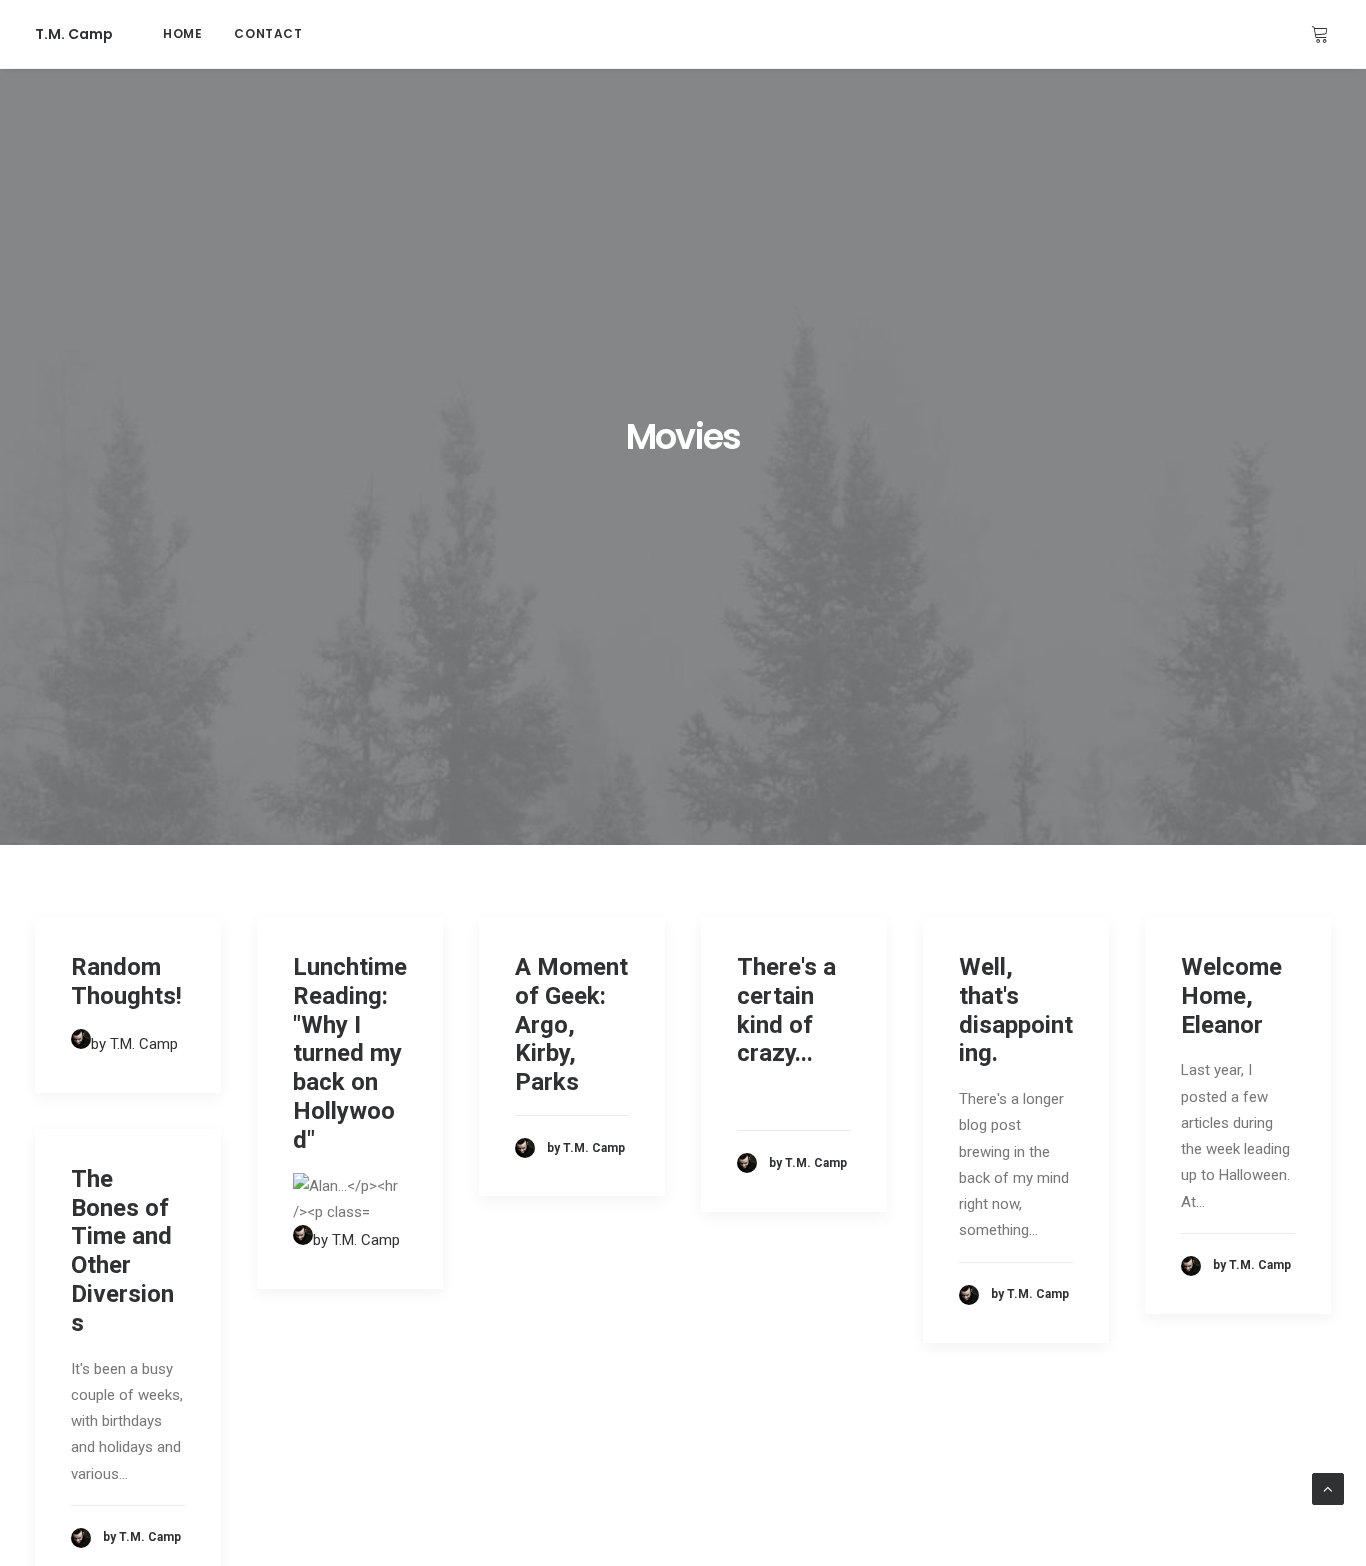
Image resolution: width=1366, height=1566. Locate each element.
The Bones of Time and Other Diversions (122, 1251)
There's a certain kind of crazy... (786, 1010)
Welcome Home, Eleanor (1231, 996)
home (182, 33)
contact (268, 33)
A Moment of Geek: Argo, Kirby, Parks (571, 1024)
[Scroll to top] (1328, 1488)
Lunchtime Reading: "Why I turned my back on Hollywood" (350, 1053)
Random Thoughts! (126, 981)
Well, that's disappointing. (1016, 1010)
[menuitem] (182, 34)
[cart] (1321, 34)
